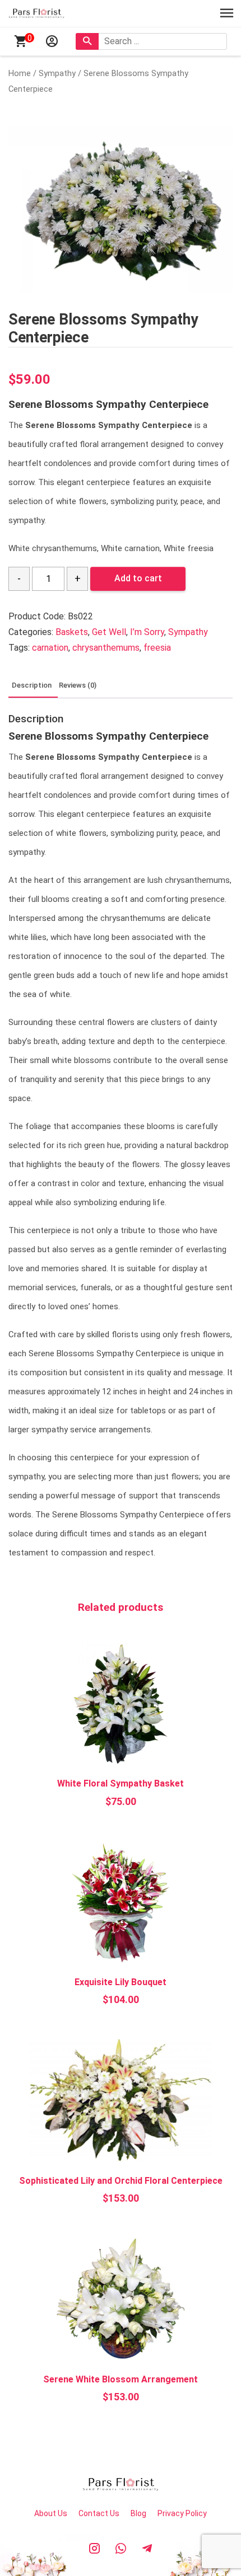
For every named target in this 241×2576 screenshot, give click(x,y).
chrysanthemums (106, 648)
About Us (51, 2513)
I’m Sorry (147, 632)
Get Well (109, 632)
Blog (138, 2513)
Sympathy (57, 73)
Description (32, 685)
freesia (157, 648)
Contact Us (99, 2513)
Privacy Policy (182, 2513)
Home (20, 73)
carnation (50, 648)
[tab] (32, 686)
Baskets (72, 632)
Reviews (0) (78, 685)
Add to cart (138, 578)
